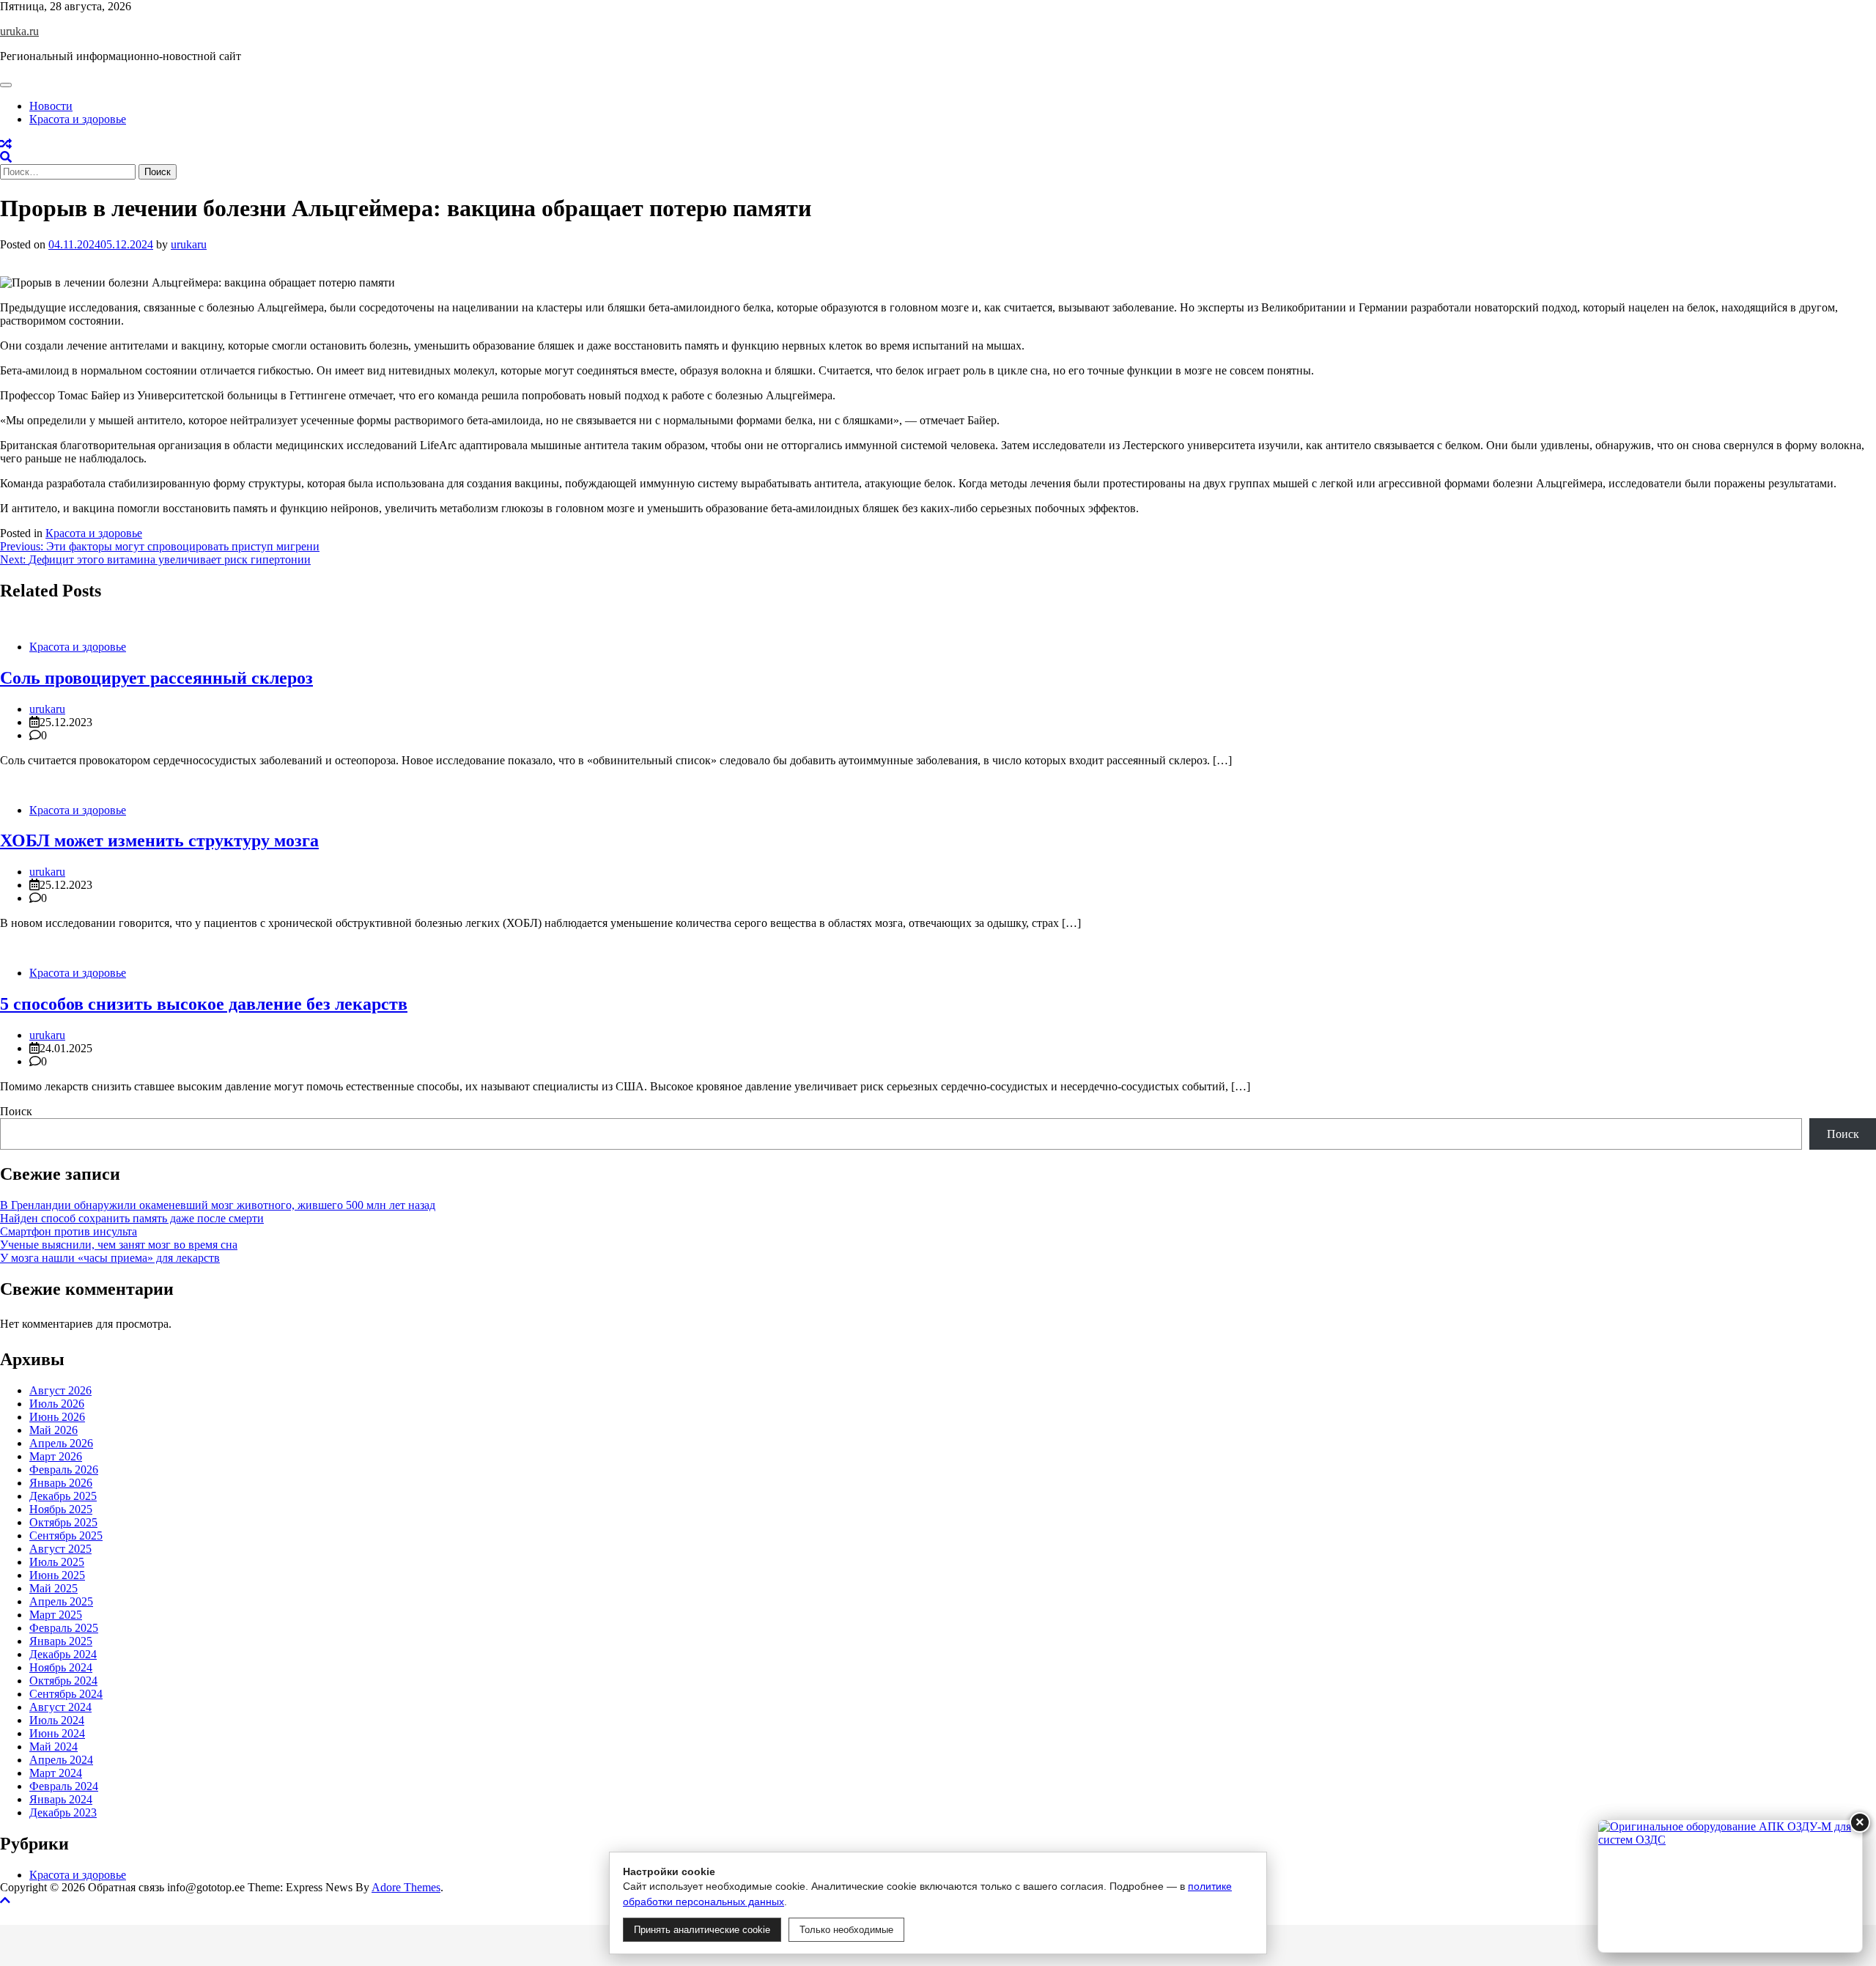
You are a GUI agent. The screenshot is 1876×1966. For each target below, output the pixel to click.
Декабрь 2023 (63, 1812)
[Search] (6, 157)
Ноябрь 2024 (61, 1667)
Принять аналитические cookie (702, 1930)
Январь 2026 (61, 1483)
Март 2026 (56, 1456)
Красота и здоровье (78, 119)
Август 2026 (60, 1390)
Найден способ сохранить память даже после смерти (132, 1218)
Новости (51, 106)
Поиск (16, 1111)
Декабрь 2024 (63, 1654)
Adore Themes (406, 1887)
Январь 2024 (61, 1799)
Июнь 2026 (57, 1417)
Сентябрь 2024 (66, 1694)
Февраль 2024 (64, 1786)
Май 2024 (53, 1747)
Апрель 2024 (61, 1760)
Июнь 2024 (57, 1733)
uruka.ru (19, 31)
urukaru (189, 244)
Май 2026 (53, 1430)
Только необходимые (846, 1930)
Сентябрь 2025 (66, 1536)
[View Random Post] (6, 144)
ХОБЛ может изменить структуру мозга (159, 840)
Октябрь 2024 (63, 1681)
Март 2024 (56, 1773)
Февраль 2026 (64, 1470)
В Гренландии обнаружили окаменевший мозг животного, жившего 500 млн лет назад (218, 1205)
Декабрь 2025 (63, 1496)
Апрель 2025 (61, 1601)
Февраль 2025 (64, 1628)
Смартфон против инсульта (69, 1231)
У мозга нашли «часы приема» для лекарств (110, 1258)
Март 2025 (56, 1615)
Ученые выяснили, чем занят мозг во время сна (119, 1245)
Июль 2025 (57, 1562)
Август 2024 (60, 1707)
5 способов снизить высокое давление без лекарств (204, 1004)
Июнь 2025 (57, 1575)
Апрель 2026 (61, 1443)
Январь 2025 (61, 1641)
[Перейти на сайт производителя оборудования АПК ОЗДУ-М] (1730, 1886)
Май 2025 (53, 1588)
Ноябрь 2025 (61, 1509)
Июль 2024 (57, 1720)
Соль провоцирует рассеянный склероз (156, 678)
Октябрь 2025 (63, 1522)
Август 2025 (60, 1549)
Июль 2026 (57, 1404)
